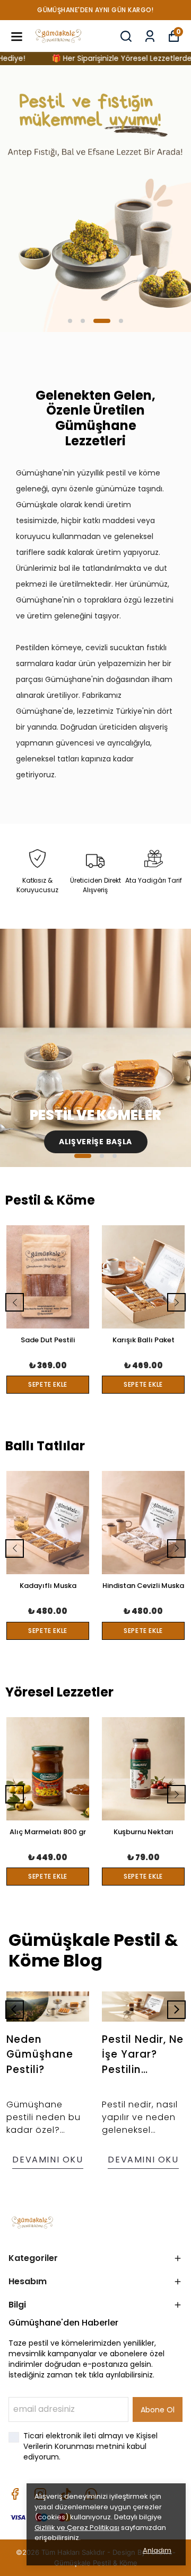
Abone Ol (158, 2410)
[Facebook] (15, 2494)
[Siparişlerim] (150, 36)
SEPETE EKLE (48, 1384)
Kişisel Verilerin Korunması (90, 2441)
